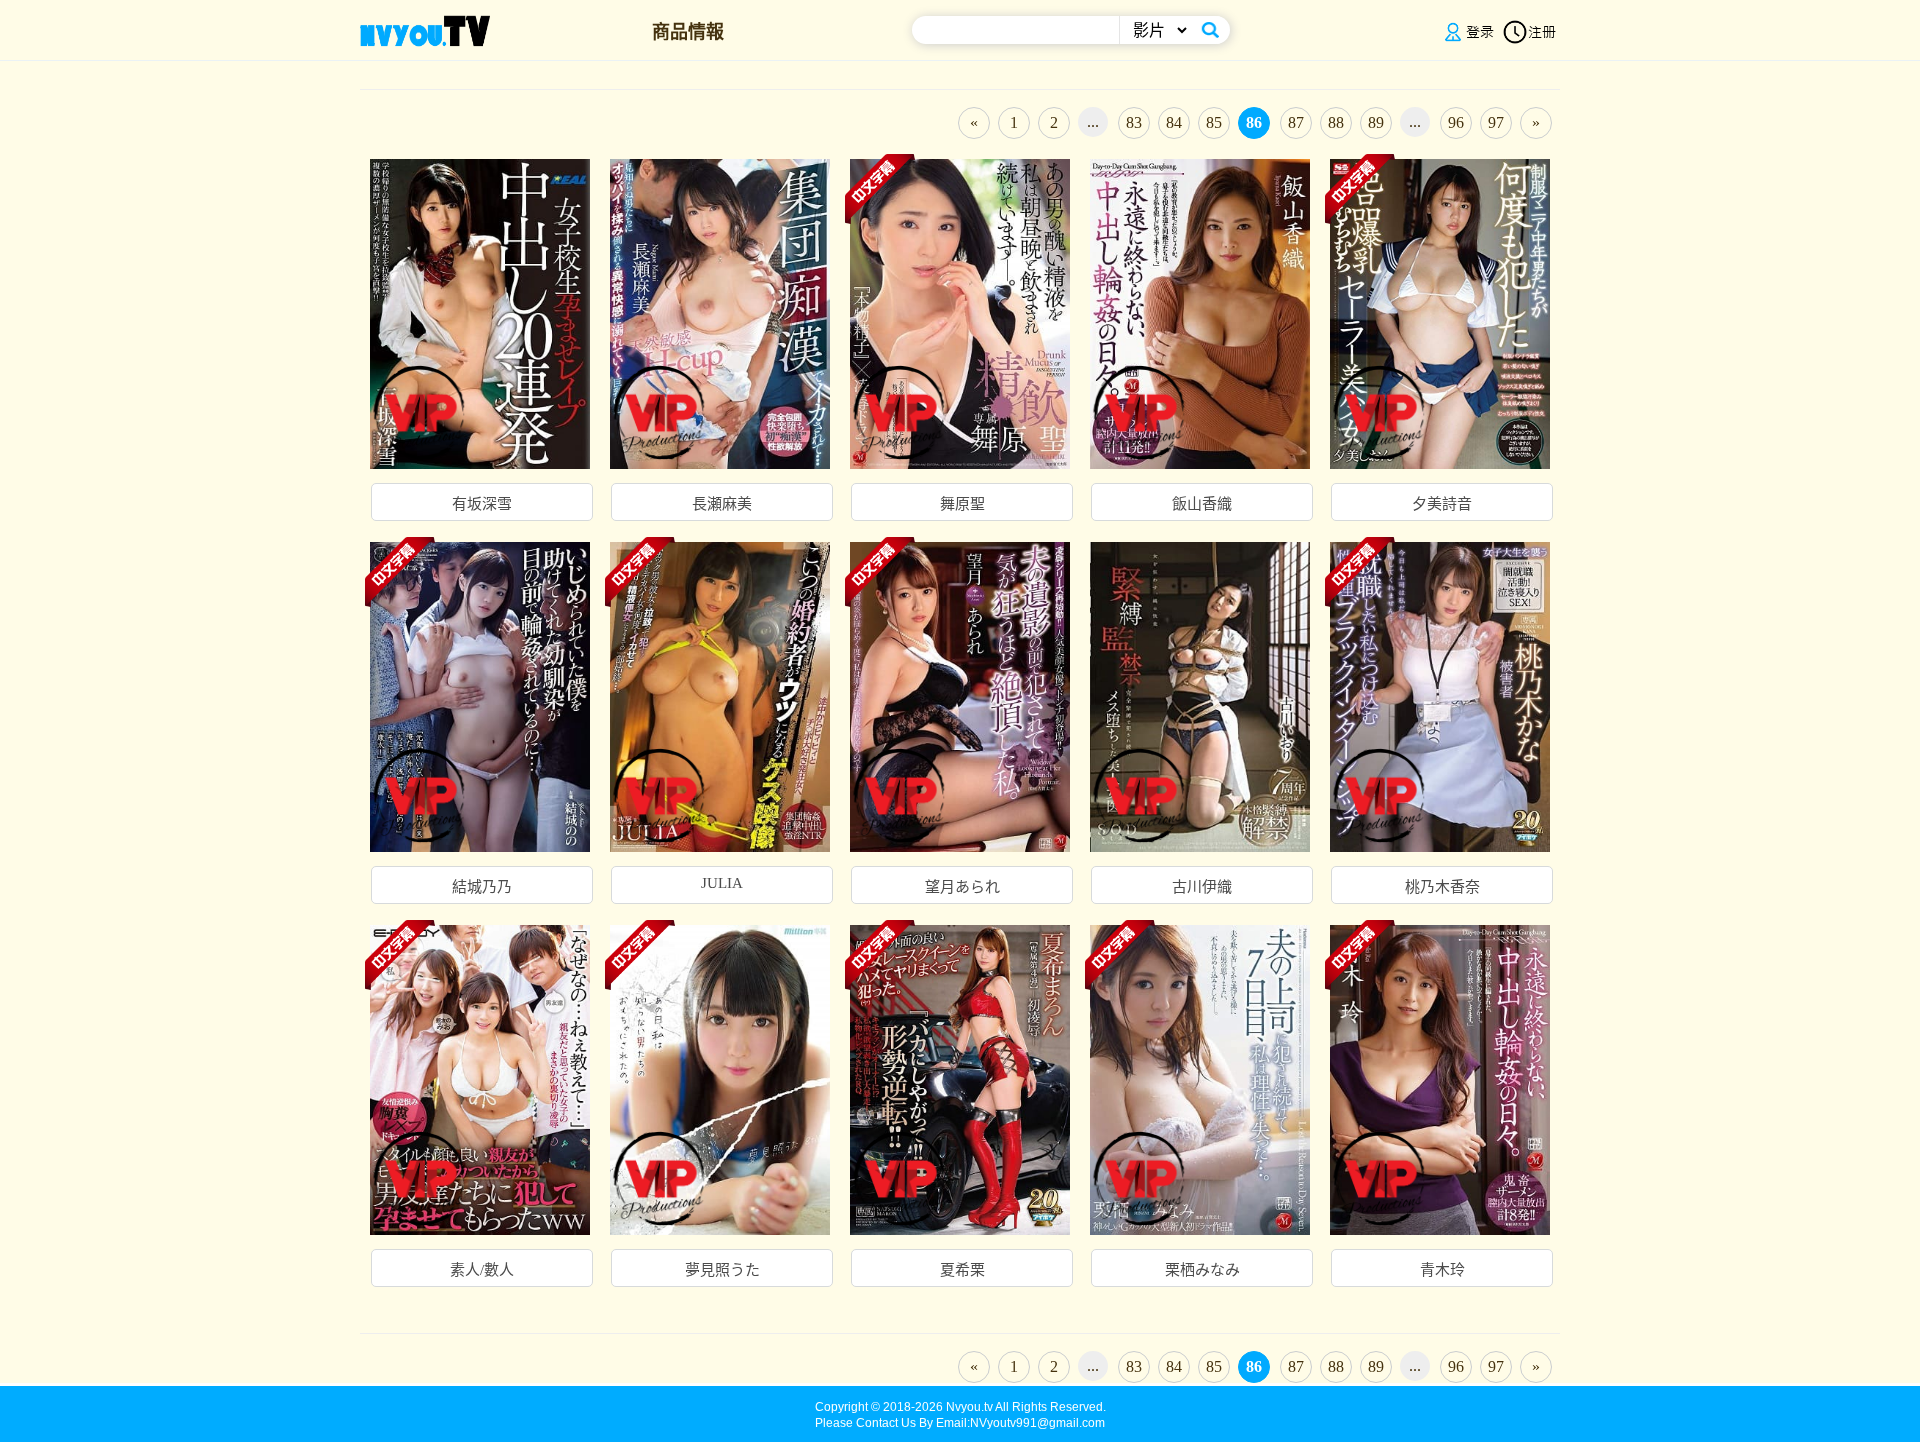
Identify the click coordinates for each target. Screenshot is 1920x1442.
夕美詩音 (1442, 504)
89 (1376, 122)
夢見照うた (722, 1270)
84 (1174, 122)
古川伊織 (1202, 887)
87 (1296, 122)
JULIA (722, 883)
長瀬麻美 (722, 504)
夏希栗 (962, 1270)
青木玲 (1442, 1270)
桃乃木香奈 (1442, 887)
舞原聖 (962, 504)
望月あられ (962, 887)
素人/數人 (482, 1270)
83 (1134, 122)
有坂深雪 (482, 504)
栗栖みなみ (1202, 1270)
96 (1456, 122)
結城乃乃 (482, 887)
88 (1336, 122)
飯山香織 (1202, 504)
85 (1214, 122)
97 (1496, 122)
